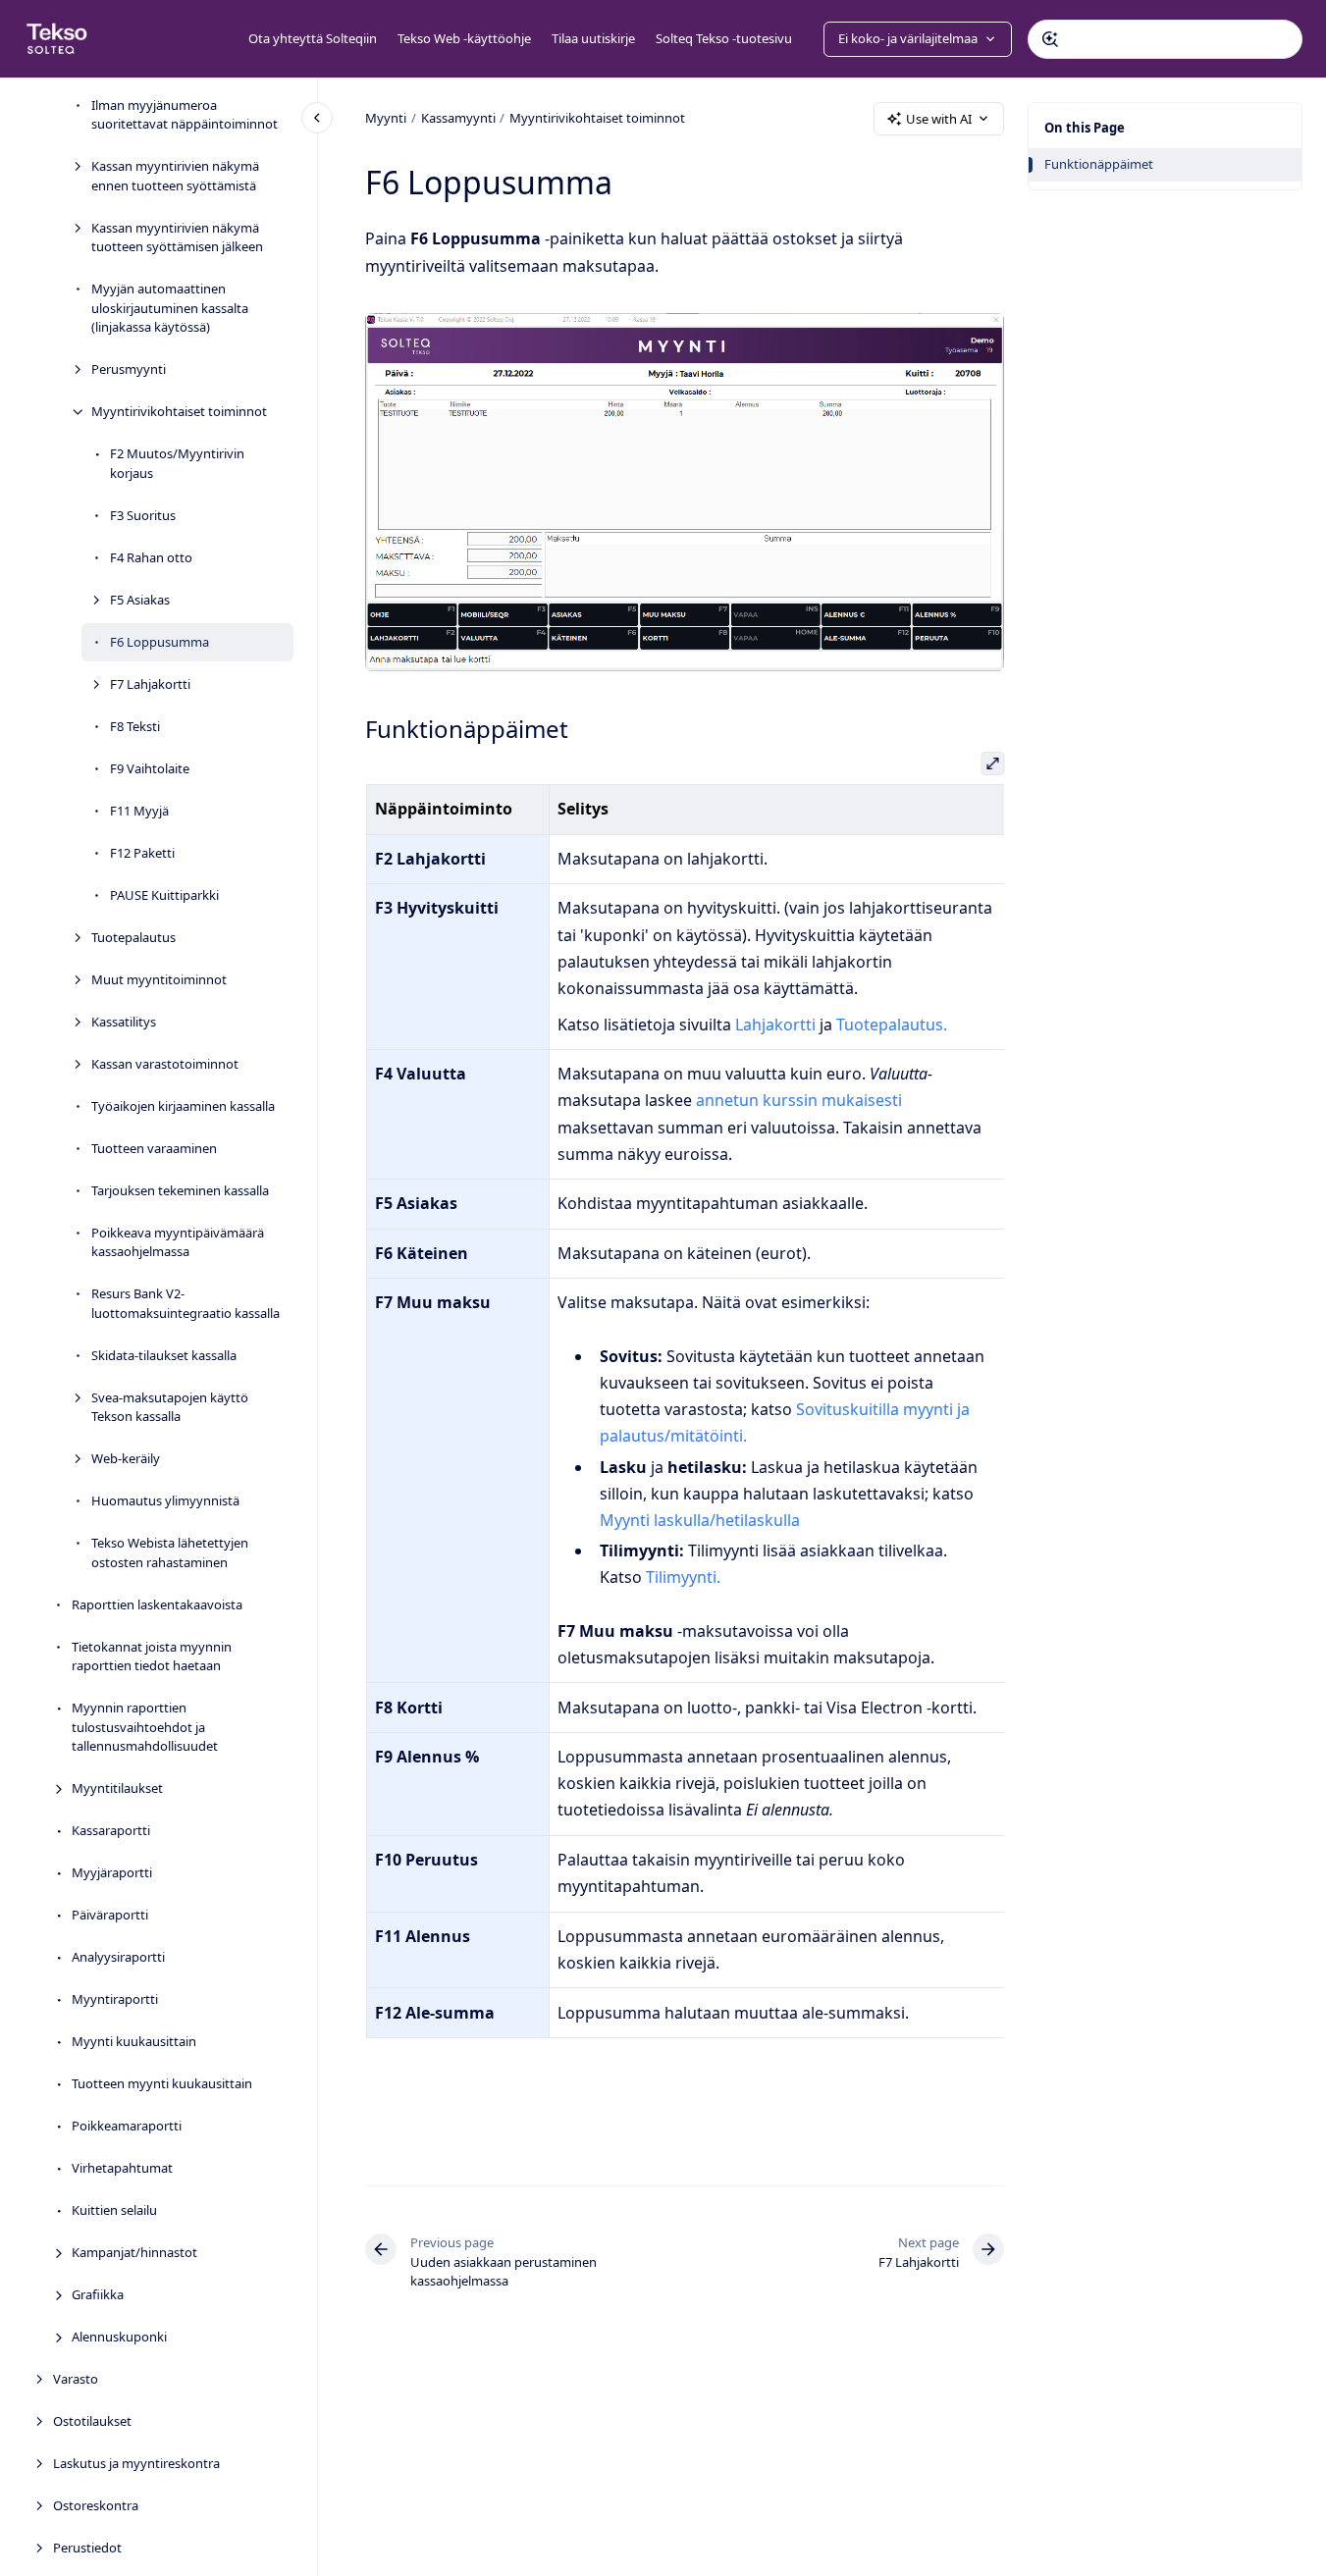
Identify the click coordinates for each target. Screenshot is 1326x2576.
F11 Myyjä (139, 811)
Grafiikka (98, 2294)
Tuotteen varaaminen (154, 1148)
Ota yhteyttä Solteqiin (313, 38)
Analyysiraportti (118, 1957)
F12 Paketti (142, 853)
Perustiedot (87, 2548)
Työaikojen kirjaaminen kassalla (183, 1106)
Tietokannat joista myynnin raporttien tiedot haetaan (152, 1656)
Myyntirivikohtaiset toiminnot (179, 411)
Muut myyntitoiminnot (159, 979)
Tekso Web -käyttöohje (464, 38)
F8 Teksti (135, 726)
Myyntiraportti (115, 1999)
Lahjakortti (775, 1025)
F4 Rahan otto (151, 557)
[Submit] (1050, 39)
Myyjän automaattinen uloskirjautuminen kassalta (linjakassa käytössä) (170, 308)
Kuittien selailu (114, 2210)
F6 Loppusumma (159, 642)
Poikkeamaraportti (127, 2126)
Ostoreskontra (96, 2505)
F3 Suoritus (143, 515)
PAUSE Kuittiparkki (164, 895)
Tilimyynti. (682, 1577)
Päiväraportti (110, 1915)
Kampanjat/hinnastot (134, 2252)
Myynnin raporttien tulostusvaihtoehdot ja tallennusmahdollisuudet (145, 1727)
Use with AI (939, 119)
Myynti (386, 118)
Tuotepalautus (133, 937)
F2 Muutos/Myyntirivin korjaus (177, 463)
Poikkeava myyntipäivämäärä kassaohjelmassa (178, 1242)
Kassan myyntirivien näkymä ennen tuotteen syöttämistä (175, 176)
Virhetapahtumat (122, 2168)
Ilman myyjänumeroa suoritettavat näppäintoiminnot (185, 115)
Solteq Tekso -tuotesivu (724, 38)
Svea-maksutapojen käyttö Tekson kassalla (170, 1407)
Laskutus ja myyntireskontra (136, 2463)
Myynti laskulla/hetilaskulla (699, 1520)
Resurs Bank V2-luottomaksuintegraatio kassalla (186, 1303)
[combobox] (1165, 39)
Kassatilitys (124, 1022)
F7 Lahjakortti (150, 684)
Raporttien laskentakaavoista (157, 1604)
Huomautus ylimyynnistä (165, 1500)
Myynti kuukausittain (134, 2041)
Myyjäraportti (112, 1872)
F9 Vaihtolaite (150, 768)
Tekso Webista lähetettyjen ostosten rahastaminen (170, 1552)
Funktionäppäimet (1099, 164)
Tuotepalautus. (892, 1025)
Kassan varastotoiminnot (165, 1064)
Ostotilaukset (92, 2421)
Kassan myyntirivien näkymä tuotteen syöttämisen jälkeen (177, 237)
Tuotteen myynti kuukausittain (162, 2083)
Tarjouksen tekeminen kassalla (180, 1190)
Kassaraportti (111, 1830)
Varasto (76, 2379)
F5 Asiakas (140, 600)
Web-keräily (126, 1458)
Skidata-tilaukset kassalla (164, 1355)
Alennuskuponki (119, 2337)
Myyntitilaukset (117, 1788)
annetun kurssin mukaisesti (799, 1100)
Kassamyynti (458, 118)
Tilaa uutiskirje (593, 38)
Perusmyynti (129, 369)
